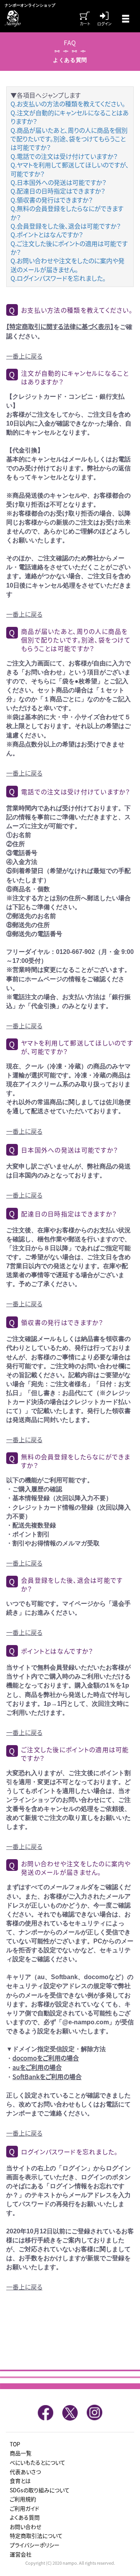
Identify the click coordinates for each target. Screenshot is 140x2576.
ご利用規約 (23, 2499)
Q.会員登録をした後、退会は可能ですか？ (66, 226)
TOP (15, 2444)
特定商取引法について (36, 2536)
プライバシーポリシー (35, 2545)
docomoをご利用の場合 (46, 2058)
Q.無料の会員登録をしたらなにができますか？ (67, 213)
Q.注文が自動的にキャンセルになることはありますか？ (70, 117)
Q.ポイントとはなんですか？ (47, 234)
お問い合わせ (25, 2527)
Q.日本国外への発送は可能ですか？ (58, 182)
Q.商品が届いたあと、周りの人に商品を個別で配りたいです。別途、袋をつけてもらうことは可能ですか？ (69, 139)
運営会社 (21, 2554)
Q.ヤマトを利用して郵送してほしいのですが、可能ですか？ (70, 169)
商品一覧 (21, 2453)
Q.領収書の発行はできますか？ (52, 200)
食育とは (20, 2481)
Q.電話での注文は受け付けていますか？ (64, 156)
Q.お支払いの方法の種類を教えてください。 (68, 104)
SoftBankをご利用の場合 (47, 2076)
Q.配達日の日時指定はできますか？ (58, 191)
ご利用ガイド (24, 2508)
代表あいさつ (25, 2472)
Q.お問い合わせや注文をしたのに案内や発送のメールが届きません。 (67, 265)
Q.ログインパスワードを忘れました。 (58, 278)
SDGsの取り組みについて (40, 2490)
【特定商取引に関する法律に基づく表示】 (60, 326)
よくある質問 (25, 2517)
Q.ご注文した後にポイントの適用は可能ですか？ (69, 248)
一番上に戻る (24, 356)
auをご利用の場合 (37, 2067)
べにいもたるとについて (38, 2462)
